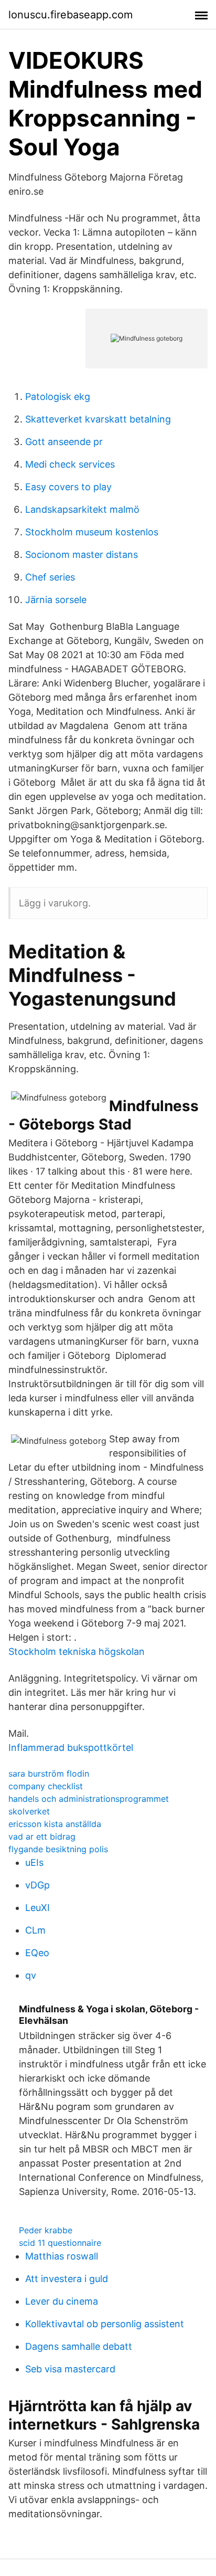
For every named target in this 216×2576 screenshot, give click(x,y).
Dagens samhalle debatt (79, 2346)
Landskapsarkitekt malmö (82, 509)
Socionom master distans (82, 555)
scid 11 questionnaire (60, 2243)
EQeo (37, 1953)
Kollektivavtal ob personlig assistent (105, 2324)
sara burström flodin (49, 1773)
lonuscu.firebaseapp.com (71, 15)
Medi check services (70, 464)
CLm (35, 1930)
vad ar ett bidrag (42, 1836)
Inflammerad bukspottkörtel (71, 1748)
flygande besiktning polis (58, 1849)
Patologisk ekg (58, 397)
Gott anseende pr (64, 442)
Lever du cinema (62, 2301)
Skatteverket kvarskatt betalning (98, 419)
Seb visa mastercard (70, 2369)
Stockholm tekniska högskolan (77, 1651)
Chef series (50, 577)
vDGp (37, 1885)
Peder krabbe (46, 2230)
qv (31, 1975)
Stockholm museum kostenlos (92, 532)
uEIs (34, 1862)
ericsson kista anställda (55, 1824)
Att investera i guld (67, 2279)
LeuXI (37, 1908)
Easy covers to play (68, 487)
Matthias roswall (62, 2256)
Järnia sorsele (56, 600)
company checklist (46, 1786)
